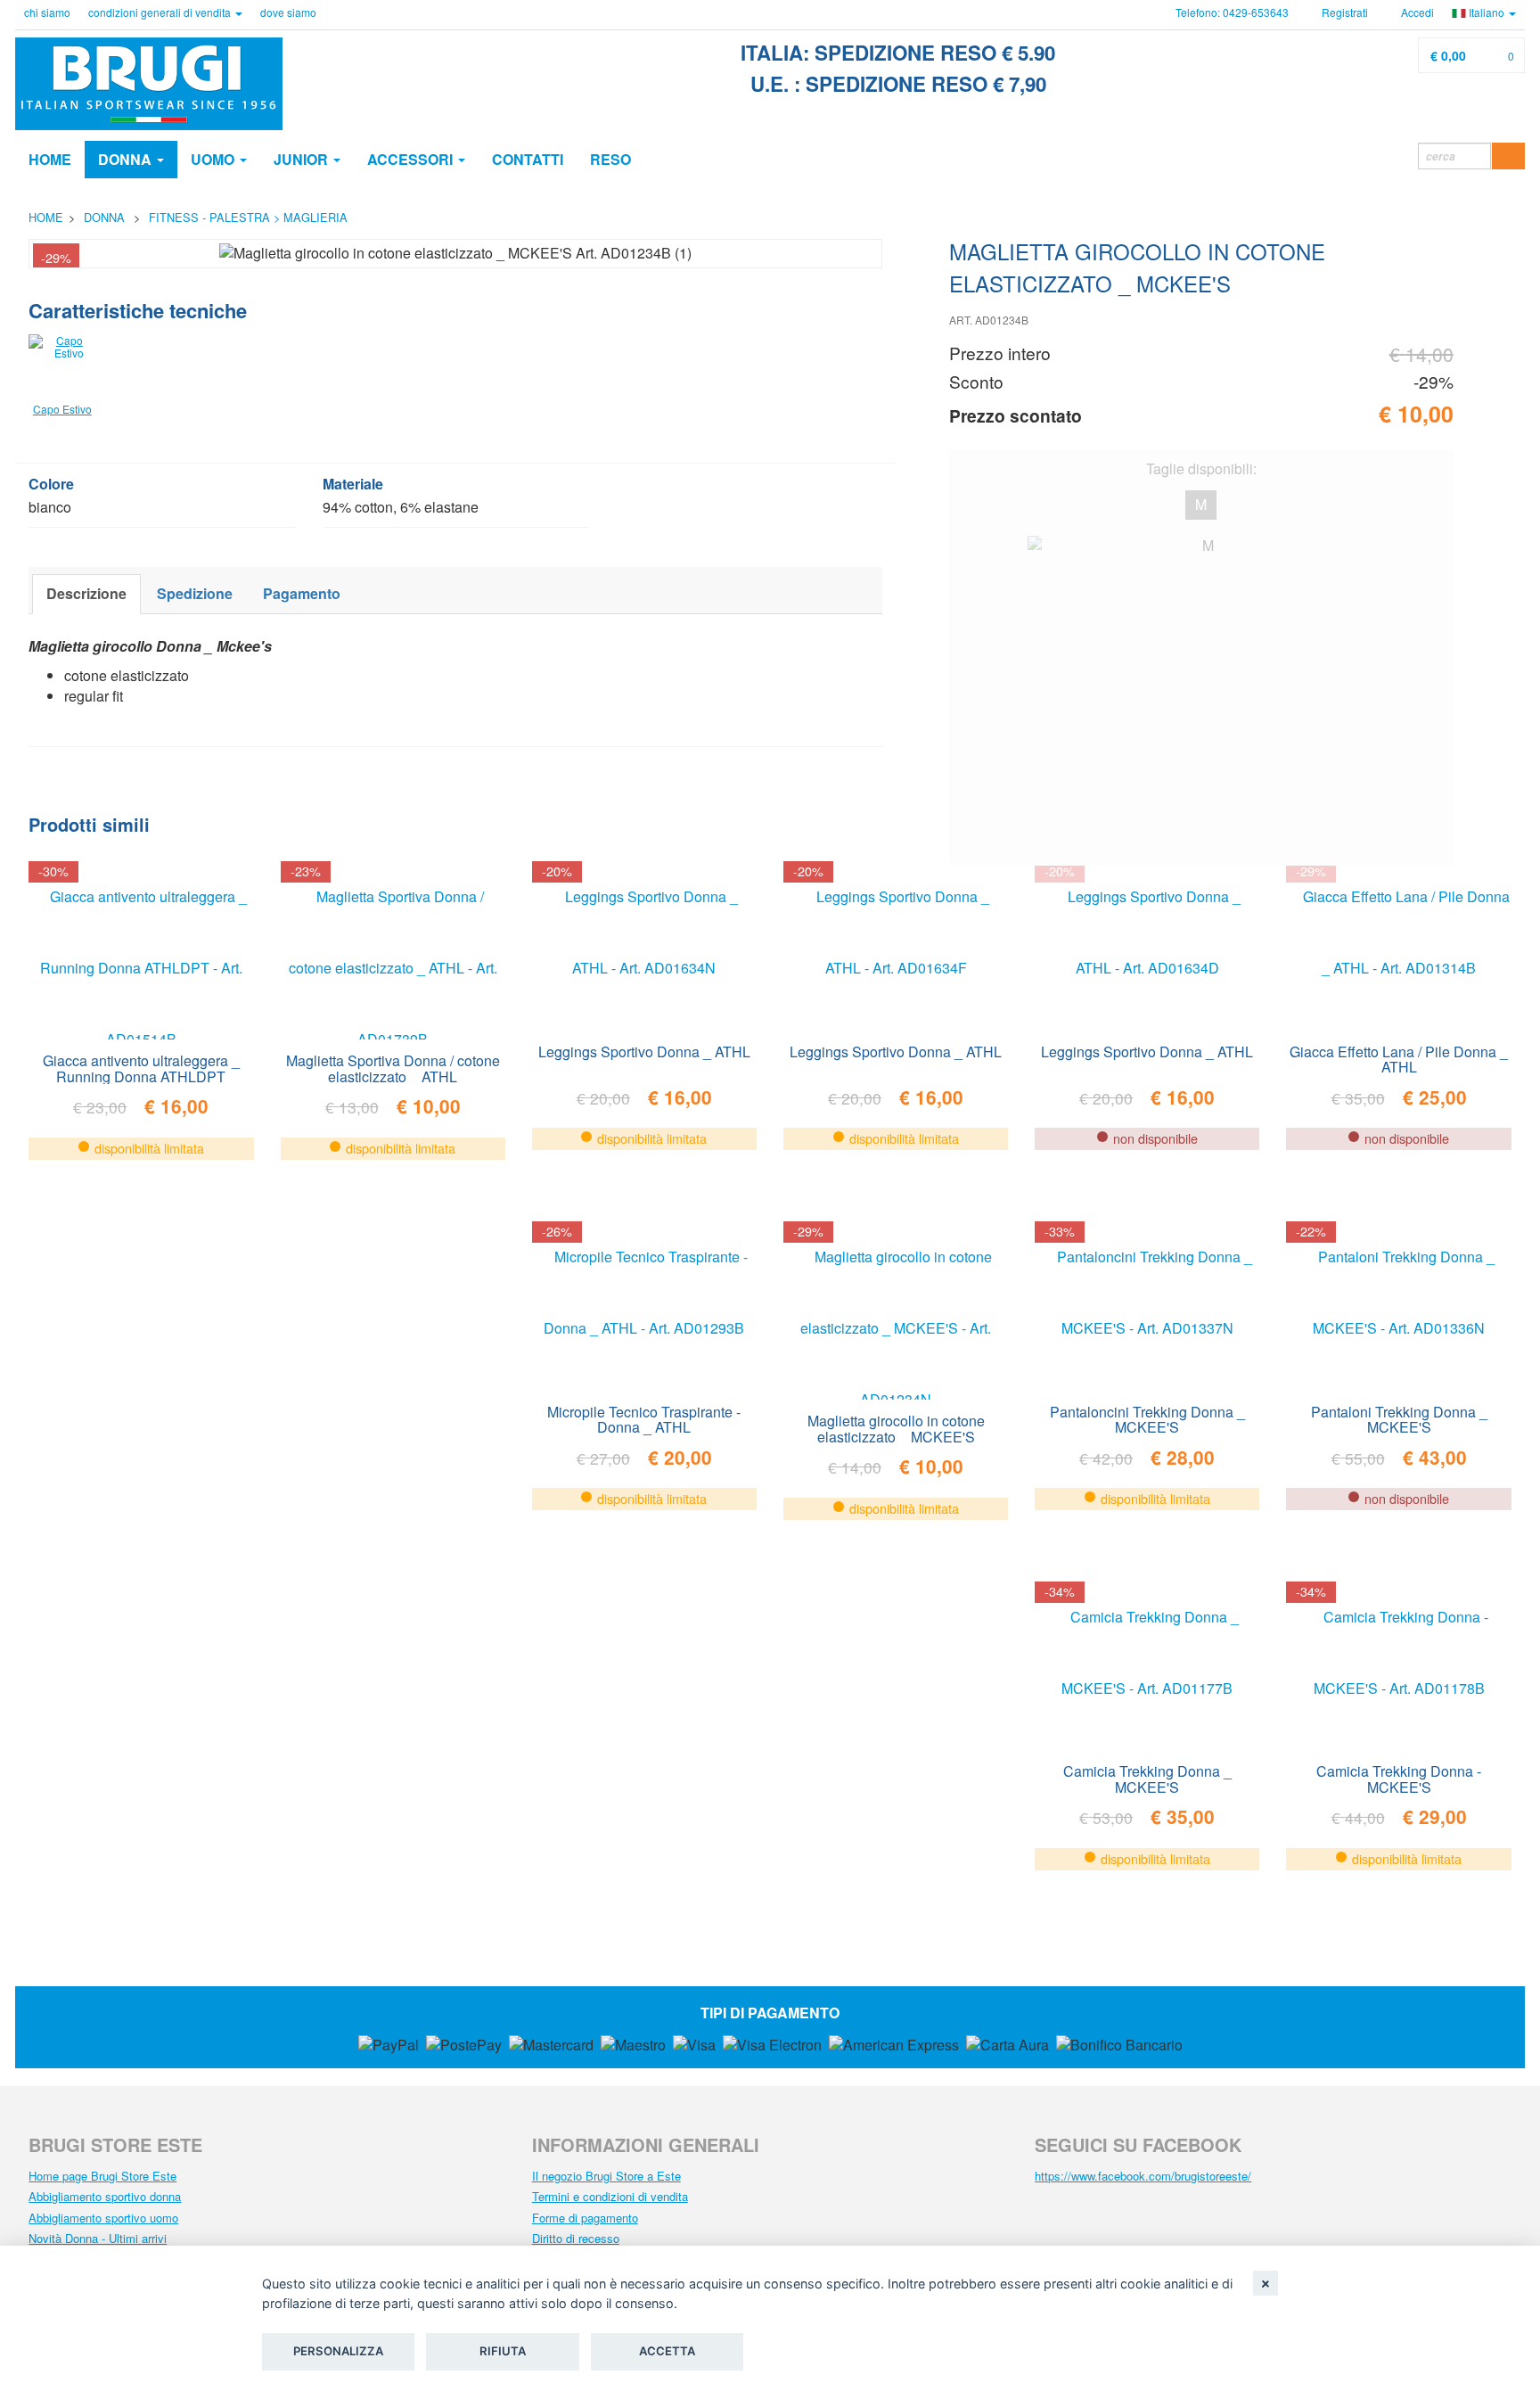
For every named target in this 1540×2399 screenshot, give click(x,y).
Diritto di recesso (576, 2238)
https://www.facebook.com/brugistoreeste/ (1143, 2176)
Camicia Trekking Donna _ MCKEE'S (1147, 1778)
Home (50, 159)
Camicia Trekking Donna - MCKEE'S (1399, 1778)
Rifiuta (503, 2351)
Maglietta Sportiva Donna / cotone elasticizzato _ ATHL (393, 1067)
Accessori (412, 159)
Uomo (214, 159)
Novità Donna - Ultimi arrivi (98, 2238)
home (46, 218)
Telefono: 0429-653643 (1232, 12)
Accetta (667, 2351)
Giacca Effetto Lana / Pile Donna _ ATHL (1399, 1058)
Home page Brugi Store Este (102, 2176)
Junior (303, 159)
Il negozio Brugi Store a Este (606, 2176)
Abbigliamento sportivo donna (105, 2196)
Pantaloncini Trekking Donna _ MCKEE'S (1147, 1418)
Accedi (1416, 12)
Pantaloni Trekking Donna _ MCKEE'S (1399, 1418)
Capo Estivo (62, 409)
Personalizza (338, 2351)
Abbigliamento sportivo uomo (103, 2218)
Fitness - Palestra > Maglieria (248, 218)
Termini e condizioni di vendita (610, 2196)
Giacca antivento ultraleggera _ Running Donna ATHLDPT (141, 1067)
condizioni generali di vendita (161, 12)
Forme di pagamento (585, 2218)
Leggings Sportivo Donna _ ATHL (644, 1052)
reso (610, 159)
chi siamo (47, 12)
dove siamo (288, 12)
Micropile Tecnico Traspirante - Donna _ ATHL (644, 1418)
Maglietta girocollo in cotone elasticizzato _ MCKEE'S (896, 1427)
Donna (127, 159)
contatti (528, 159)
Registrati (1343, 12)
